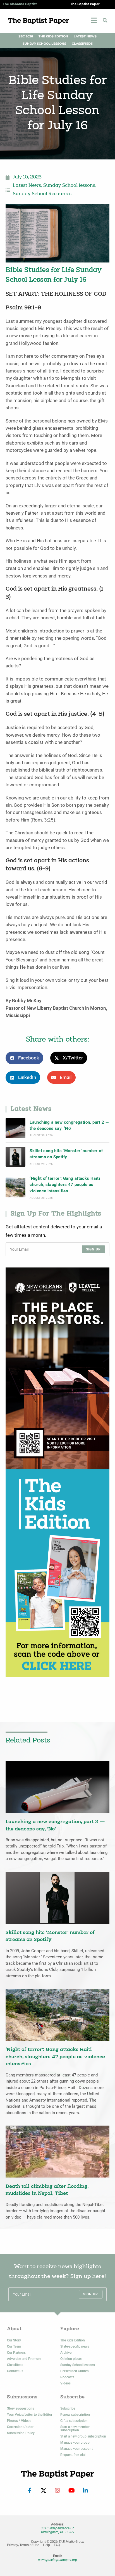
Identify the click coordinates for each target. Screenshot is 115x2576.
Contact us (15, 2371)
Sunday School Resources (42, 194)
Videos (65, 2383)
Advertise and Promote (24, 2359)
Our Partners (16, 2353)
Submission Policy (21, 2433)
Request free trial (73, 2455)
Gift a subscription (74, 2421)
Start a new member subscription (75, 2429)
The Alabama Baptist (20, 4)
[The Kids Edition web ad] (57, 1573)
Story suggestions (21, 2408)
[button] (105, 20)
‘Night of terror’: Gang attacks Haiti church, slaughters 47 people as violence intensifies (65, 1185)
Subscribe (68, 2408)
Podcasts (67, 2377)
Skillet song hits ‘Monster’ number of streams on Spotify (66, 1154)
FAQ (57, 2545)
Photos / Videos (19, 2421)
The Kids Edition (53, 36)
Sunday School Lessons (44, 44)
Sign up (93, 1249)
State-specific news (75, 2346)
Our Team (14, 2346)
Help (46, 2545)
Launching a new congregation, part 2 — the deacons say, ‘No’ (69, 1125)
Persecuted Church (75, 2371)
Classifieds (82, 44)
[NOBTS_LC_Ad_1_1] (57, 1368)
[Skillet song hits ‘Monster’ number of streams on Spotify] (15, 1157)
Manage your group (75, 2443)
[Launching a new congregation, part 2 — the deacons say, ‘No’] (15, 1128)
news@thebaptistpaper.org (57, 2560)
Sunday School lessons (69, 186)
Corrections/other (20, 2427)
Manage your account (76, 2449)
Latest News (85, 36)
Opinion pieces (71, 2359)
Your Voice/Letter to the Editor (30, 2415)
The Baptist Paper (85, 4)
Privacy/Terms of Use (23, 2545)
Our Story (14, 2340)
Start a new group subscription (83, 2436)
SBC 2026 (26, 36)
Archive (66, 2353)
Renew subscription (75, 2415)
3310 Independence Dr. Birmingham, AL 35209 (57, 2530)
